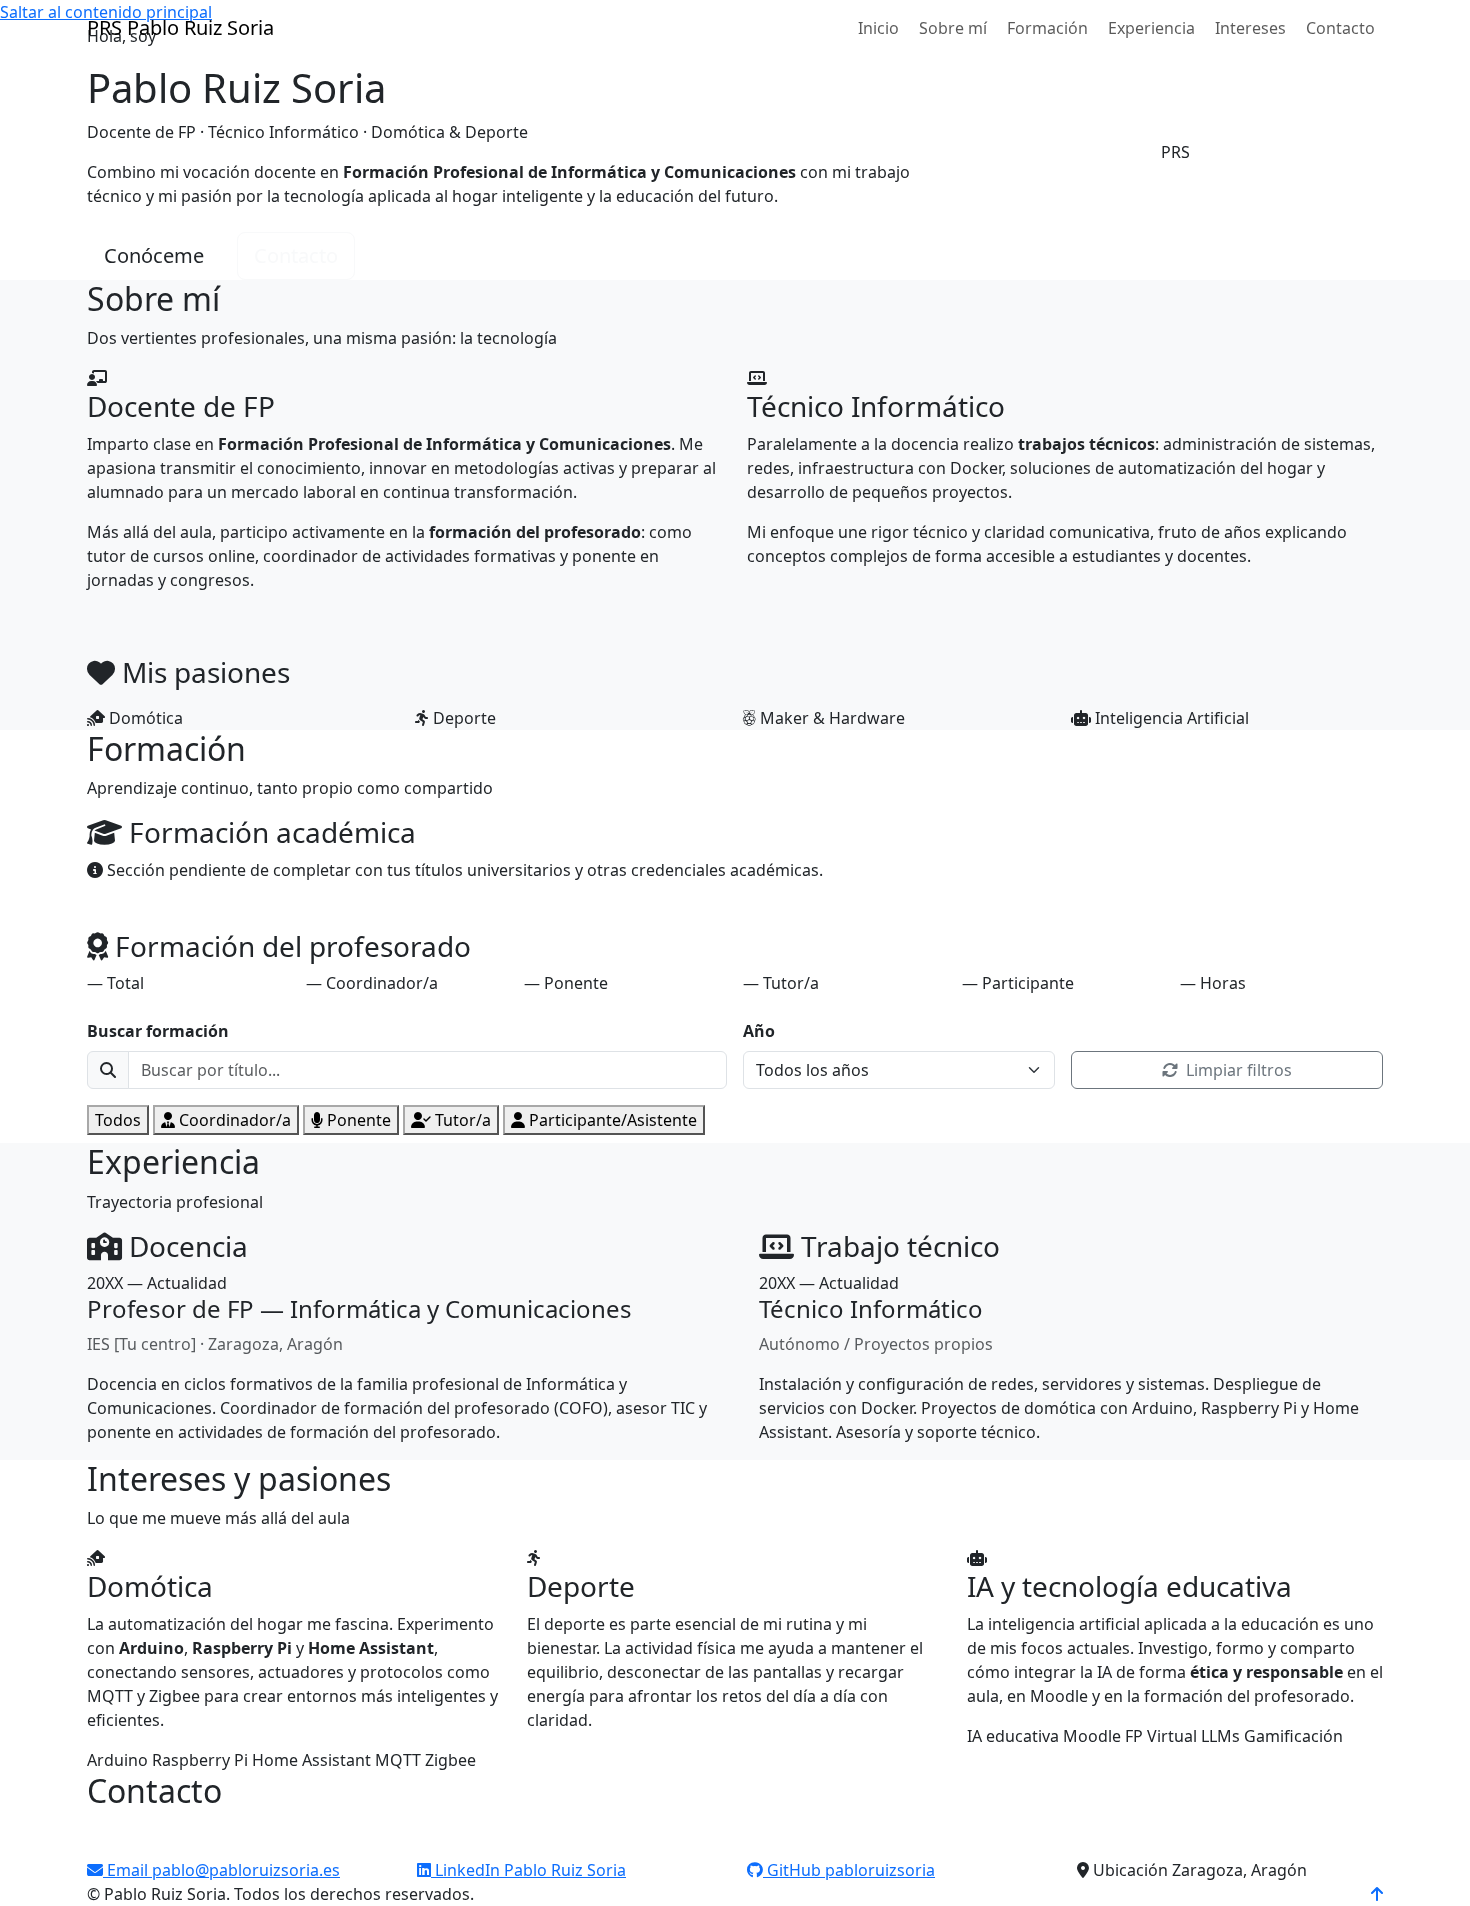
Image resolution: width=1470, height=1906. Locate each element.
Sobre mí (953, 28)
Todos (118, 1120)
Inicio (878, 28)
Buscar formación (158, 1031)
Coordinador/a (235, 1120)
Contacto (1340, 28)
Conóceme (154, 255)
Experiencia (1151, 28)
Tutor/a (463, 1120)
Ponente (359, 1120)
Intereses (1250, 28)
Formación (1047, 28)
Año (759, 1031)
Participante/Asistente (613, 1120)
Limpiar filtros (1237, 1070)
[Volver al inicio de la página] (1377, 1894)
